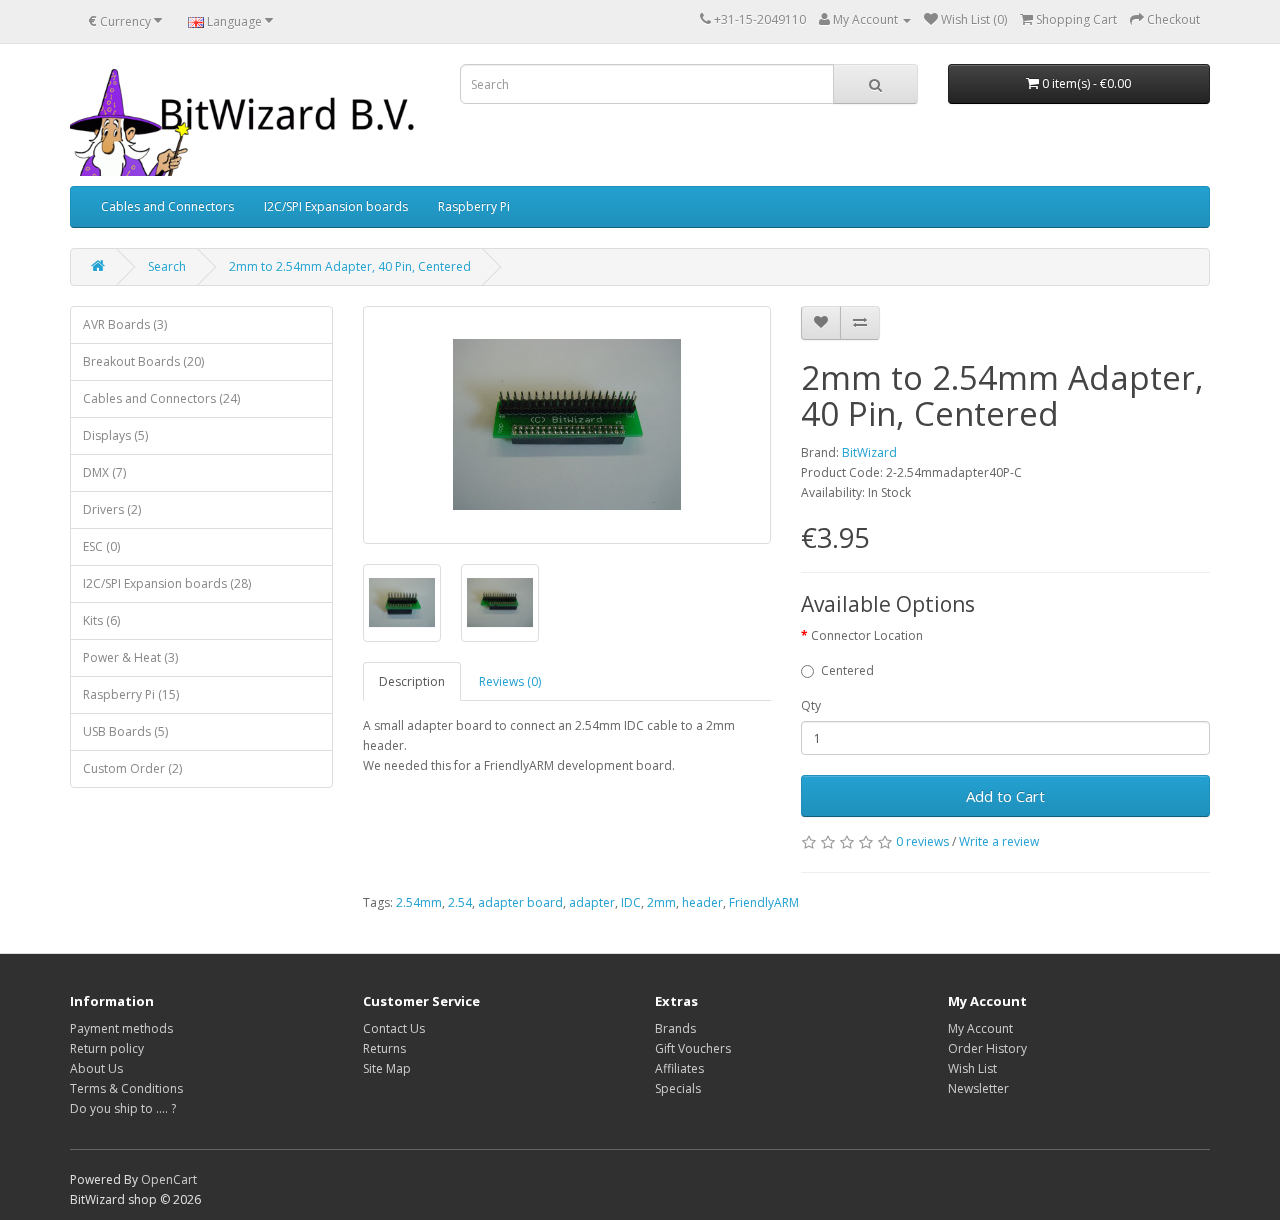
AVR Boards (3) (125, 324)
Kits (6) (101, 620)
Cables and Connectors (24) (161, 398)
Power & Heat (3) (130, 657)
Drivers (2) (112, 509)
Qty (811, 705)
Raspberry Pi (474, 206)
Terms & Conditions (126, 1088)
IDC (631, 902)
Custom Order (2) (132, 768)
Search (167, 266)
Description (412, 681)
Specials (678, 1088)
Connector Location (867, 635)
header (702, 902)
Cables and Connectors (167, 206)
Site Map (387, 1068)
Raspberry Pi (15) (131, 694)
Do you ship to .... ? (123, 1108)
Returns (384, 1048)
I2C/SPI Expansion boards (336, 206)
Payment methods (121, 1028)
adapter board (520, 902)
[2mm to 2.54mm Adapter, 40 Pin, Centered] (567, 425)
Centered (847, 670)
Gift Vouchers (693, 1048)
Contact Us (394, 1028)
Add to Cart (1005, 796)
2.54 (460, 902)
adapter (592, 902)
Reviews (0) (510, 681)
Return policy (107, 1048)
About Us (96, 1068)
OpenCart (169, 1179)
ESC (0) (101, 546)
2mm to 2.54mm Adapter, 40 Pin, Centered (350, 266)
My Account (980, 1028)
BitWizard (869, 452)
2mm (661, 902)
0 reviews (922, 841)
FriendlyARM (764, 902)
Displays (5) (115, 435)
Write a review (999, 841)
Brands (675, 1028)
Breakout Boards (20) (143, 361)
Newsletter (978, 1088)
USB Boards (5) (125, 731)
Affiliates (679, 1068)
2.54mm (419, 902)
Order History (987, 1048)
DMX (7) (104, 472)
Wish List (972, 1068)
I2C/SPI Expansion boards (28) (167, 583)
